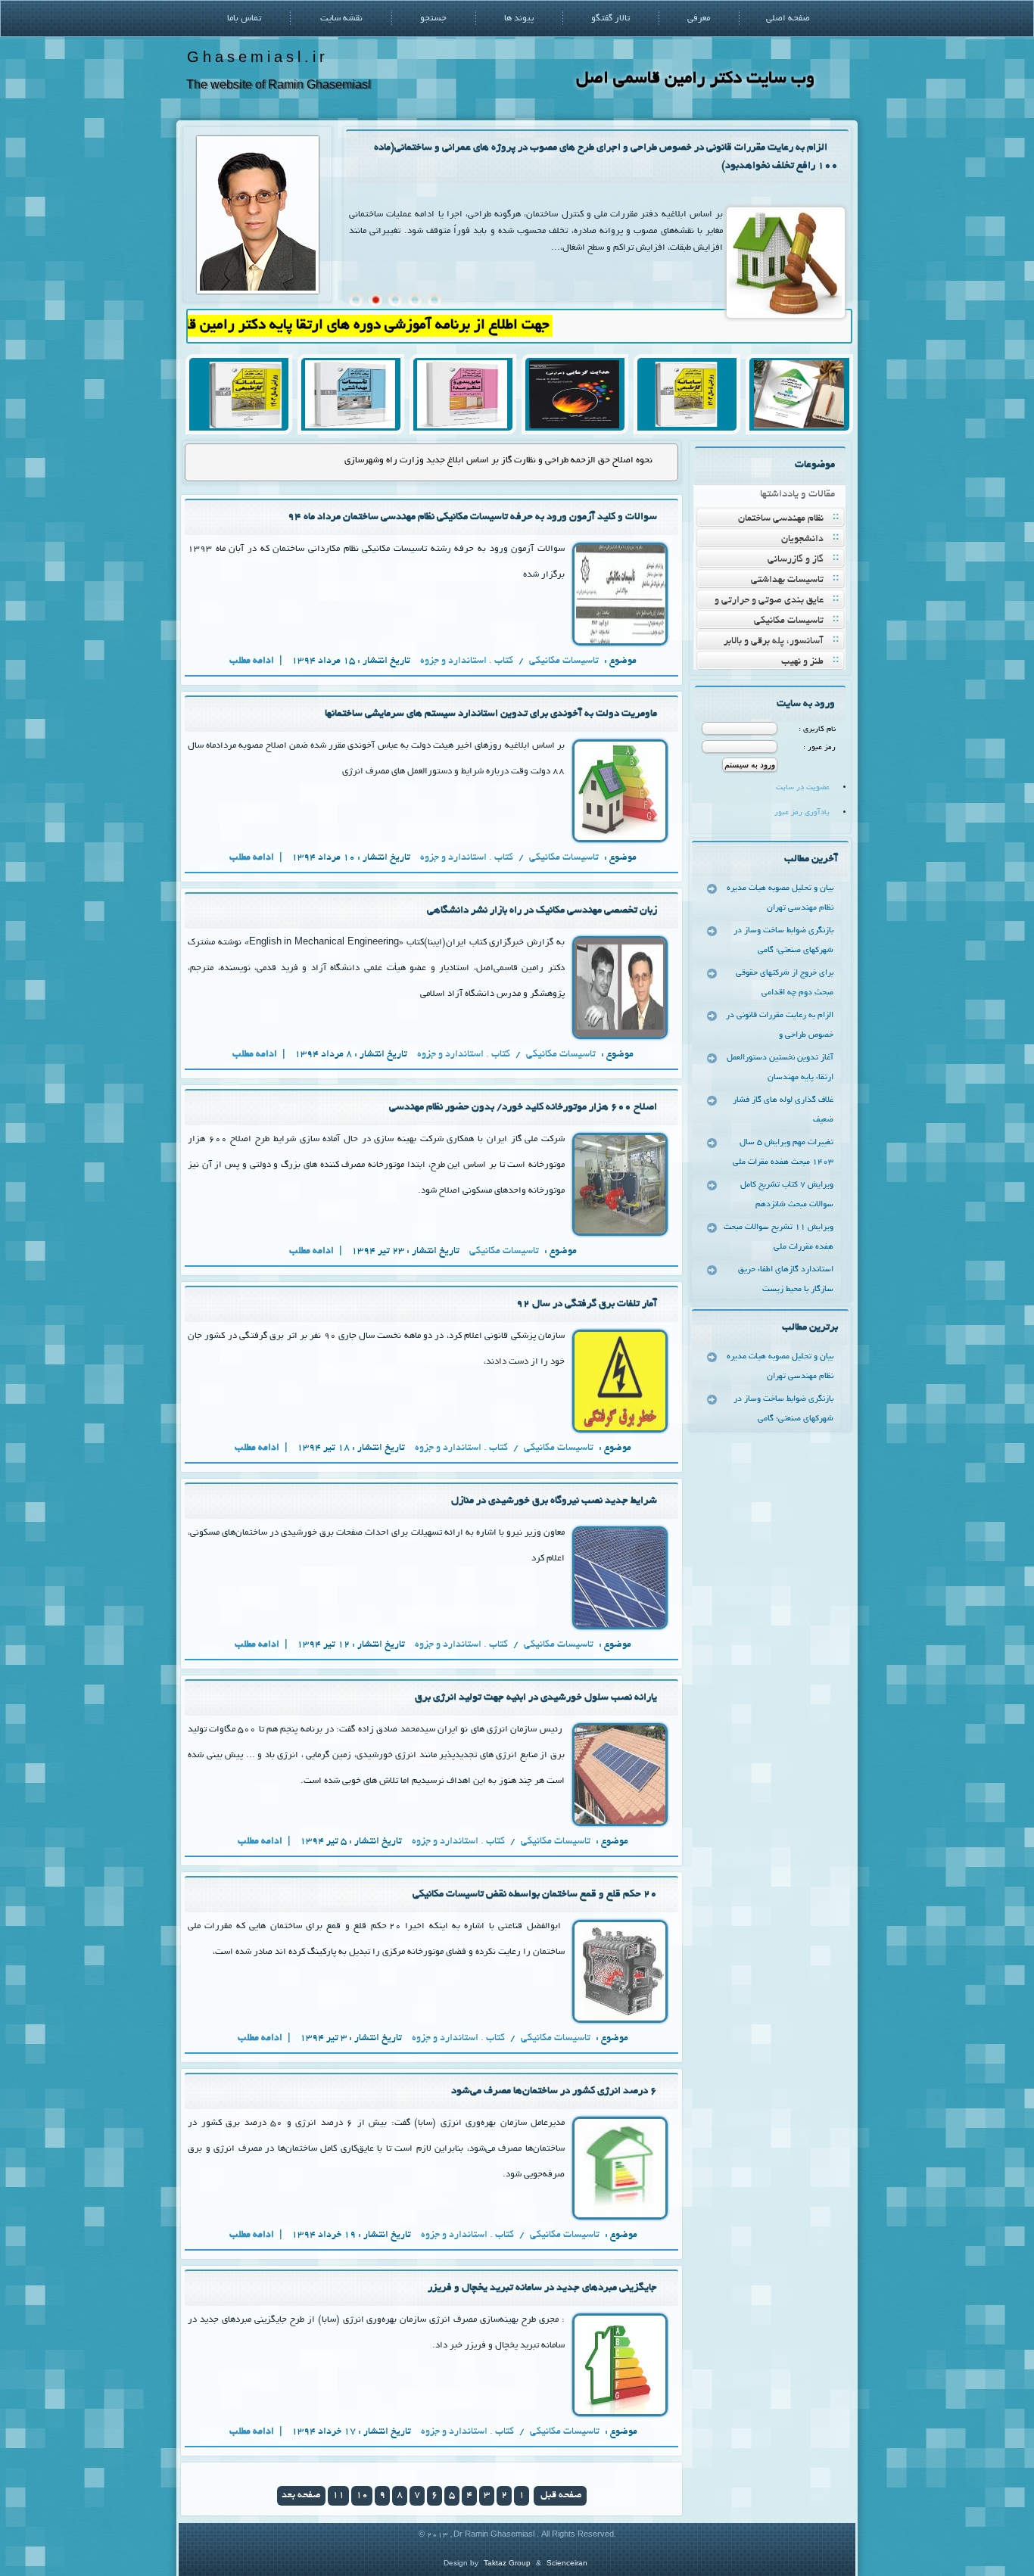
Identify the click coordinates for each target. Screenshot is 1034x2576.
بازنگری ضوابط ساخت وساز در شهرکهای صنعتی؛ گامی (783, 941)
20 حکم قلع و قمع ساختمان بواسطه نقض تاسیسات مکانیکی (535, 1895)
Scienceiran (567, 2563)
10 (362, 2496)
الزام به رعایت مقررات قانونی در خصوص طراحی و (780, 1025)
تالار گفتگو (610, 19)
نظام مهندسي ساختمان (781, 519)
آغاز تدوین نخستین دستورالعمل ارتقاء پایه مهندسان (780, 1068)
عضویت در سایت (803, 788)
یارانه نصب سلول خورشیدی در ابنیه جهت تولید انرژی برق (536, 1698)
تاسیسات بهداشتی (787, 580)
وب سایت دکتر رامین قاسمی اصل (695, 79)
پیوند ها (519, 19)
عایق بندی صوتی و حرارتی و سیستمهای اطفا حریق (779, 602)
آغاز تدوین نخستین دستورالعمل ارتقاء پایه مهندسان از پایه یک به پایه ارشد (671, 148)
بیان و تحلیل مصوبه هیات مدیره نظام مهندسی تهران (780, 898)
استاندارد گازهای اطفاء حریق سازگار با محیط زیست (786, 1280)
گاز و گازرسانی (796, 560)
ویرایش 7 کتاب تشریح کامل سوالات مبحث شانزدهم (787, 1195)
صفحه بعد (301, 2496)
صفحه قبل (560, 2496)
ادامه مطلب (253, 661)
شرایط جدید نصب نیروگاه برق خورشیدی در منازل (554, 1501)
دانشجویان (802, 540)
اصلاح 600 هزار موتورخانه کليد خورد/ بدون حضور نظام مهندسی (523, 1108)
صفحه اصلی (788, 19)
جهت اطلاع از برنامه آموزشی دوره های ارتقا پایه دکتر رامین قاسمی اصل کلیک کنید (370, 326)
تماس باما (244, 19)
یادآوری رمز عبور (802, 813)
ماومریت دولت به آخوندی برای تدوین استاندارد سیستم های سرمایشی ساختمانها (491, 714)
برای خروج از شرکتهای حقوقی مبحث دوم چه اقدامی (785, 983)
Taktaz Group (507, 2563)
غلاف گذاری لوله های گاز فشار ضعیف (783, 1110)
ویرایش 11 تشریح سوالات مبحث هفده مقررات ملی (779, 1237)
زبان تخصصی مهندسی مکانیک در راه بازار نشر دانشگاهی (542, 911)
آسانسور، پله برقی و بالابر (774, 642)
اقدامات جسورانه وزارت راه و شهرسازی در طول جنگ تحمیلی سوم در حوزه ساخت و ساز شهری (479, 460)
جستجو (433, 19)
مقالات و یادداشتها (797, 495)
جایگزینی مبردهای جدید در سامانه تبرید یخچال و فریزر (542, 2288)
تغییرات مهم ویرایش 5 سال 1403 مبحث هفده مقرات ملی (783, 1153)
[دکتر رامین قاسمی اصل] (258, 292)
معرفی (699, 19)
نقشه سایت (341, 19)
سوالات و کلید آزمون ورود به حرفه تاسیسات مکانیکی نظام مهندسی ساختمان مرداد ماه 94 (472, 517)
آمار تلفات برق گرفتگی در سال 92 (587, 1304)
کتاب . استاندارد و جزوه (467, 661)
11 (338, 2496)
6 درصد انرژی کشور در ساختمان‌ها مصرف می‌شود (554, 2091)
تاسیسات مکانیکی (789, 621)
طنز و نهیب (802, 662)
